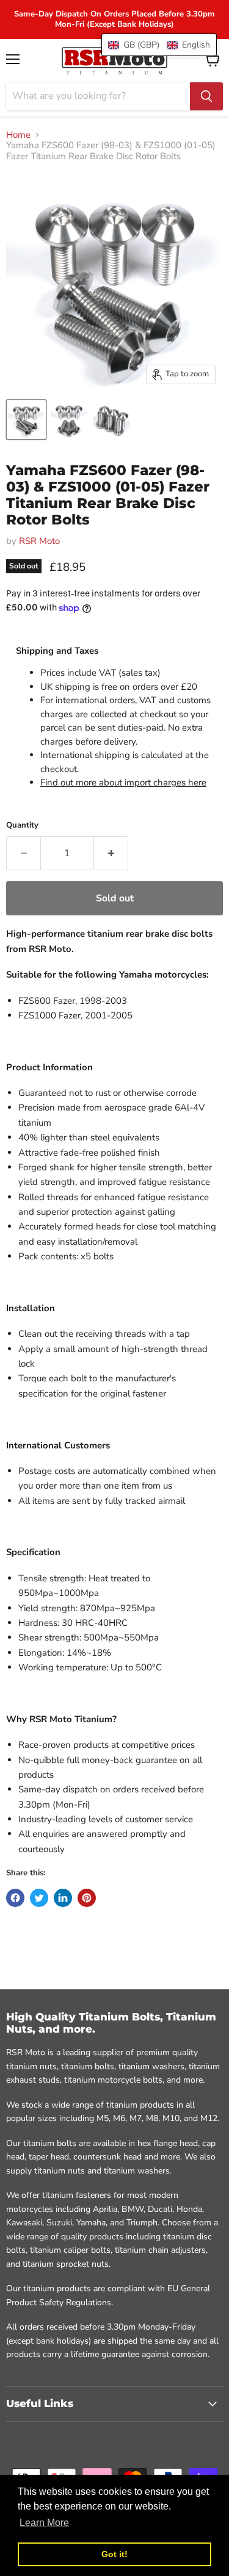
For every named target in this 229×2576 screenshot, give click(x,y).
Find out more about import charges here (123, 782)
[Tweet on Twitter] (39, 1898)
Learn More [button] (44, 2523)
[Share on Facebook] (15, 1898)
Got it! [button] (114, 2554)
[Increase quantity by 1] (111, 853)
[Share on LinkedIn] (63, 1898)
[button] (159, 45)
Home (18, 135)
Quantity (22, 825)
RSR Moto (39, 541)
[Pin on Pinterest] (87, 1898)
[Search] (206, 96)
